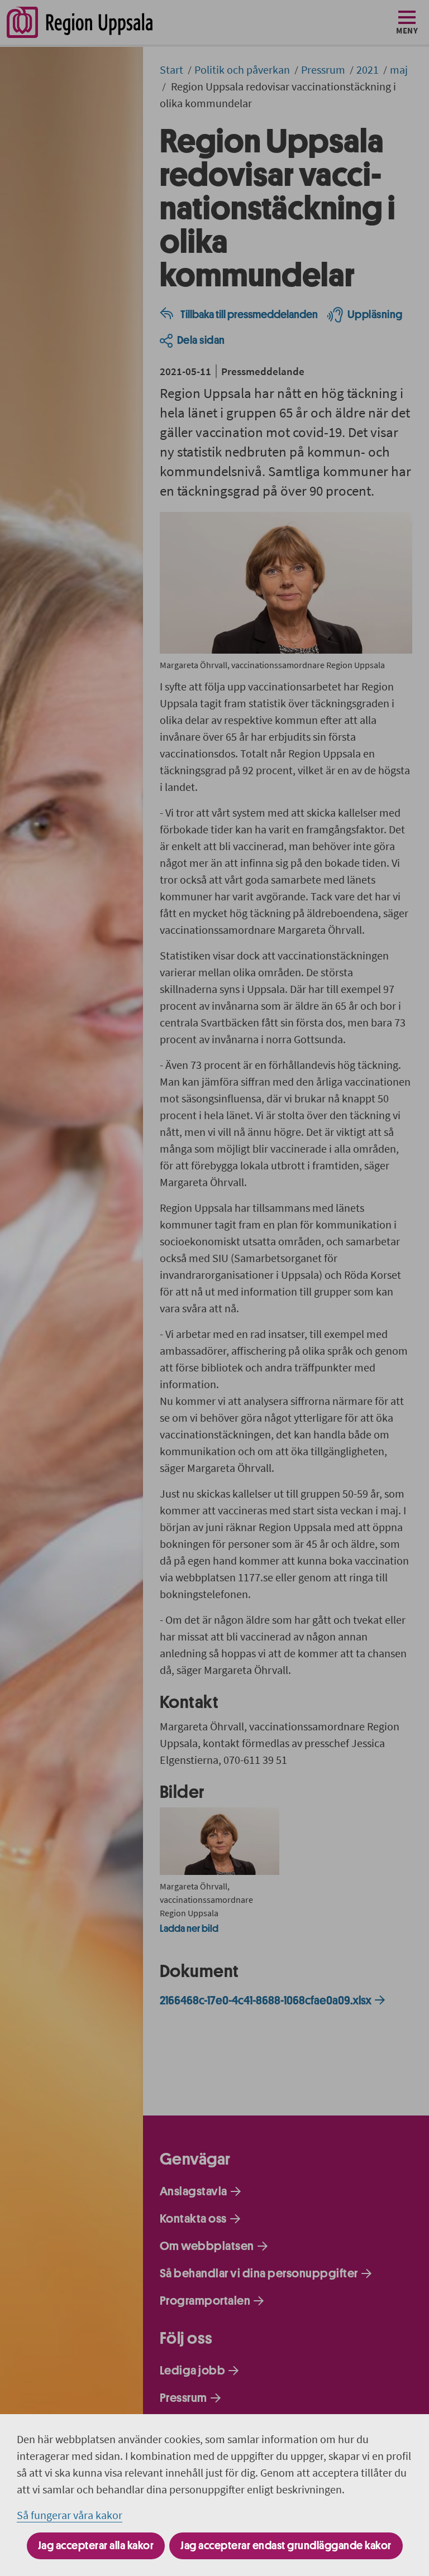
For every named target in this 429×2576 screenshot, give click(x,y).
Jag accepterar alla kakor (96, 2546)
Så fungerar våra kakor (70, 2515)
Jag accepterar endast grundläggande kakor (286, 2546)
